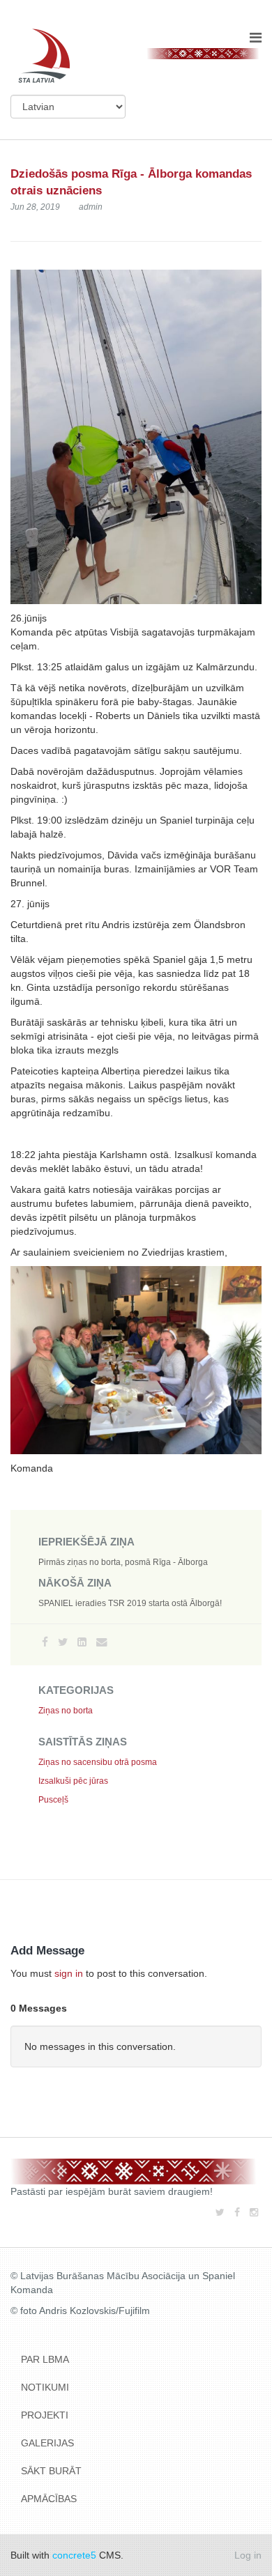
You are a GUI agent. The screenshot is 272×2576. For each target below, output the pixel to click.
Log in (248, 2555)
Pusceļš (53, 1800)
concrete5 (74, 2555)
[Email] (101, 1642)
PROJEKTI (45, 2415)
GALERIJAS (47, 2443)
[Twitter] (63, 1642)
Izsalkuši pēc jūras (73, 1781)
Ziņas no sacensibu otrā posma (98, 1762)
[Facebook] (45, 1642)
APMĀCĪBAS (49, 2499)
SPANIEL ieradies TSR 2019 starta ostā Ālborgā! (130, 1603)
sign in (69, 1973)
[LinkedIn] (82, 1642)
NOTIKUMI (45, 2387)
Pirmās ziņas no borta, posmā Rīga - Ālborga (123, 1562)
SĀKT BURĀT (51, 2471)
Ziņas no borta (66, 1711)
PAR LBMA (45, 2359)
